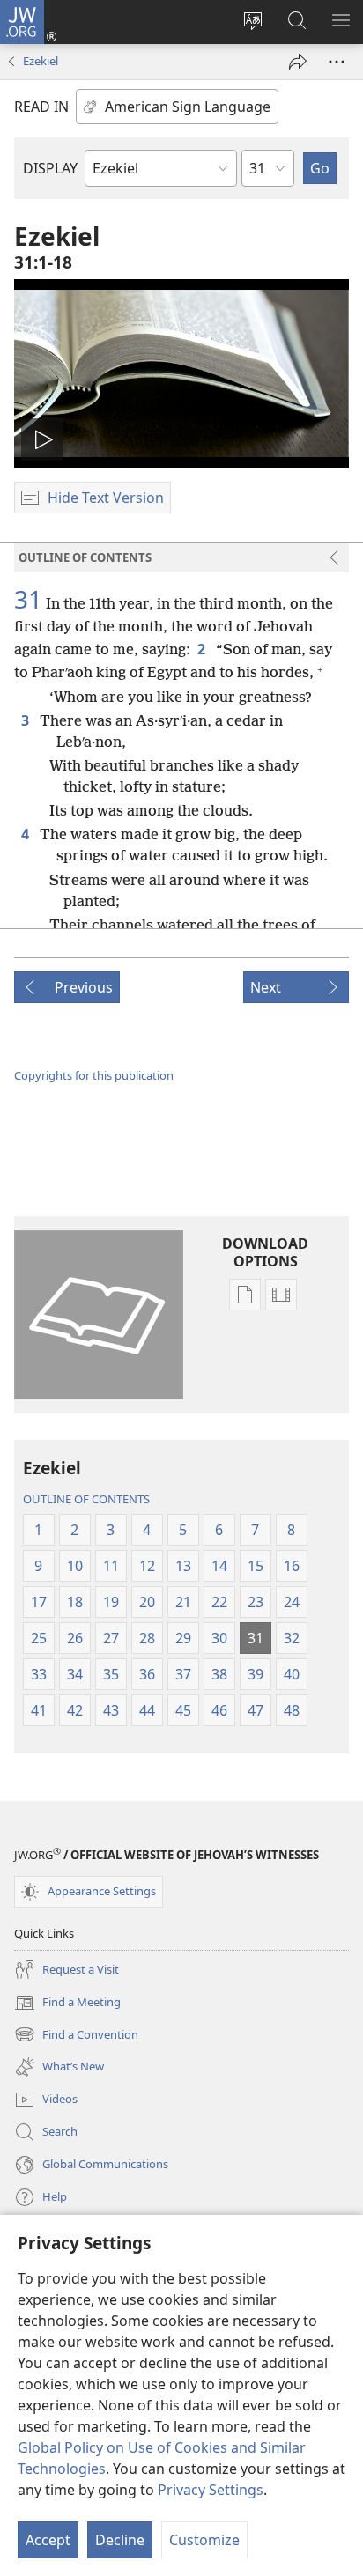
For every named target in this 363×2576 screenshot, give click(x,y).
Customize (204, 2540)
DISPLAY (50, 168)
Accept (48, 2540)
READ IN (41, 107)
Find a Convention (76, 2036)
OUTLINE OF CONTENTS (86, 1499)
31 (28, 599)
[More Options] (337, 62)
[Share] (298, 62)
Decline (120, 2540)
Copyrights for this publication (94, 1075)
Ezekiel (41, 61)
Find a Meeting (67, 2004)
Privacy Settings (211, 2490)
